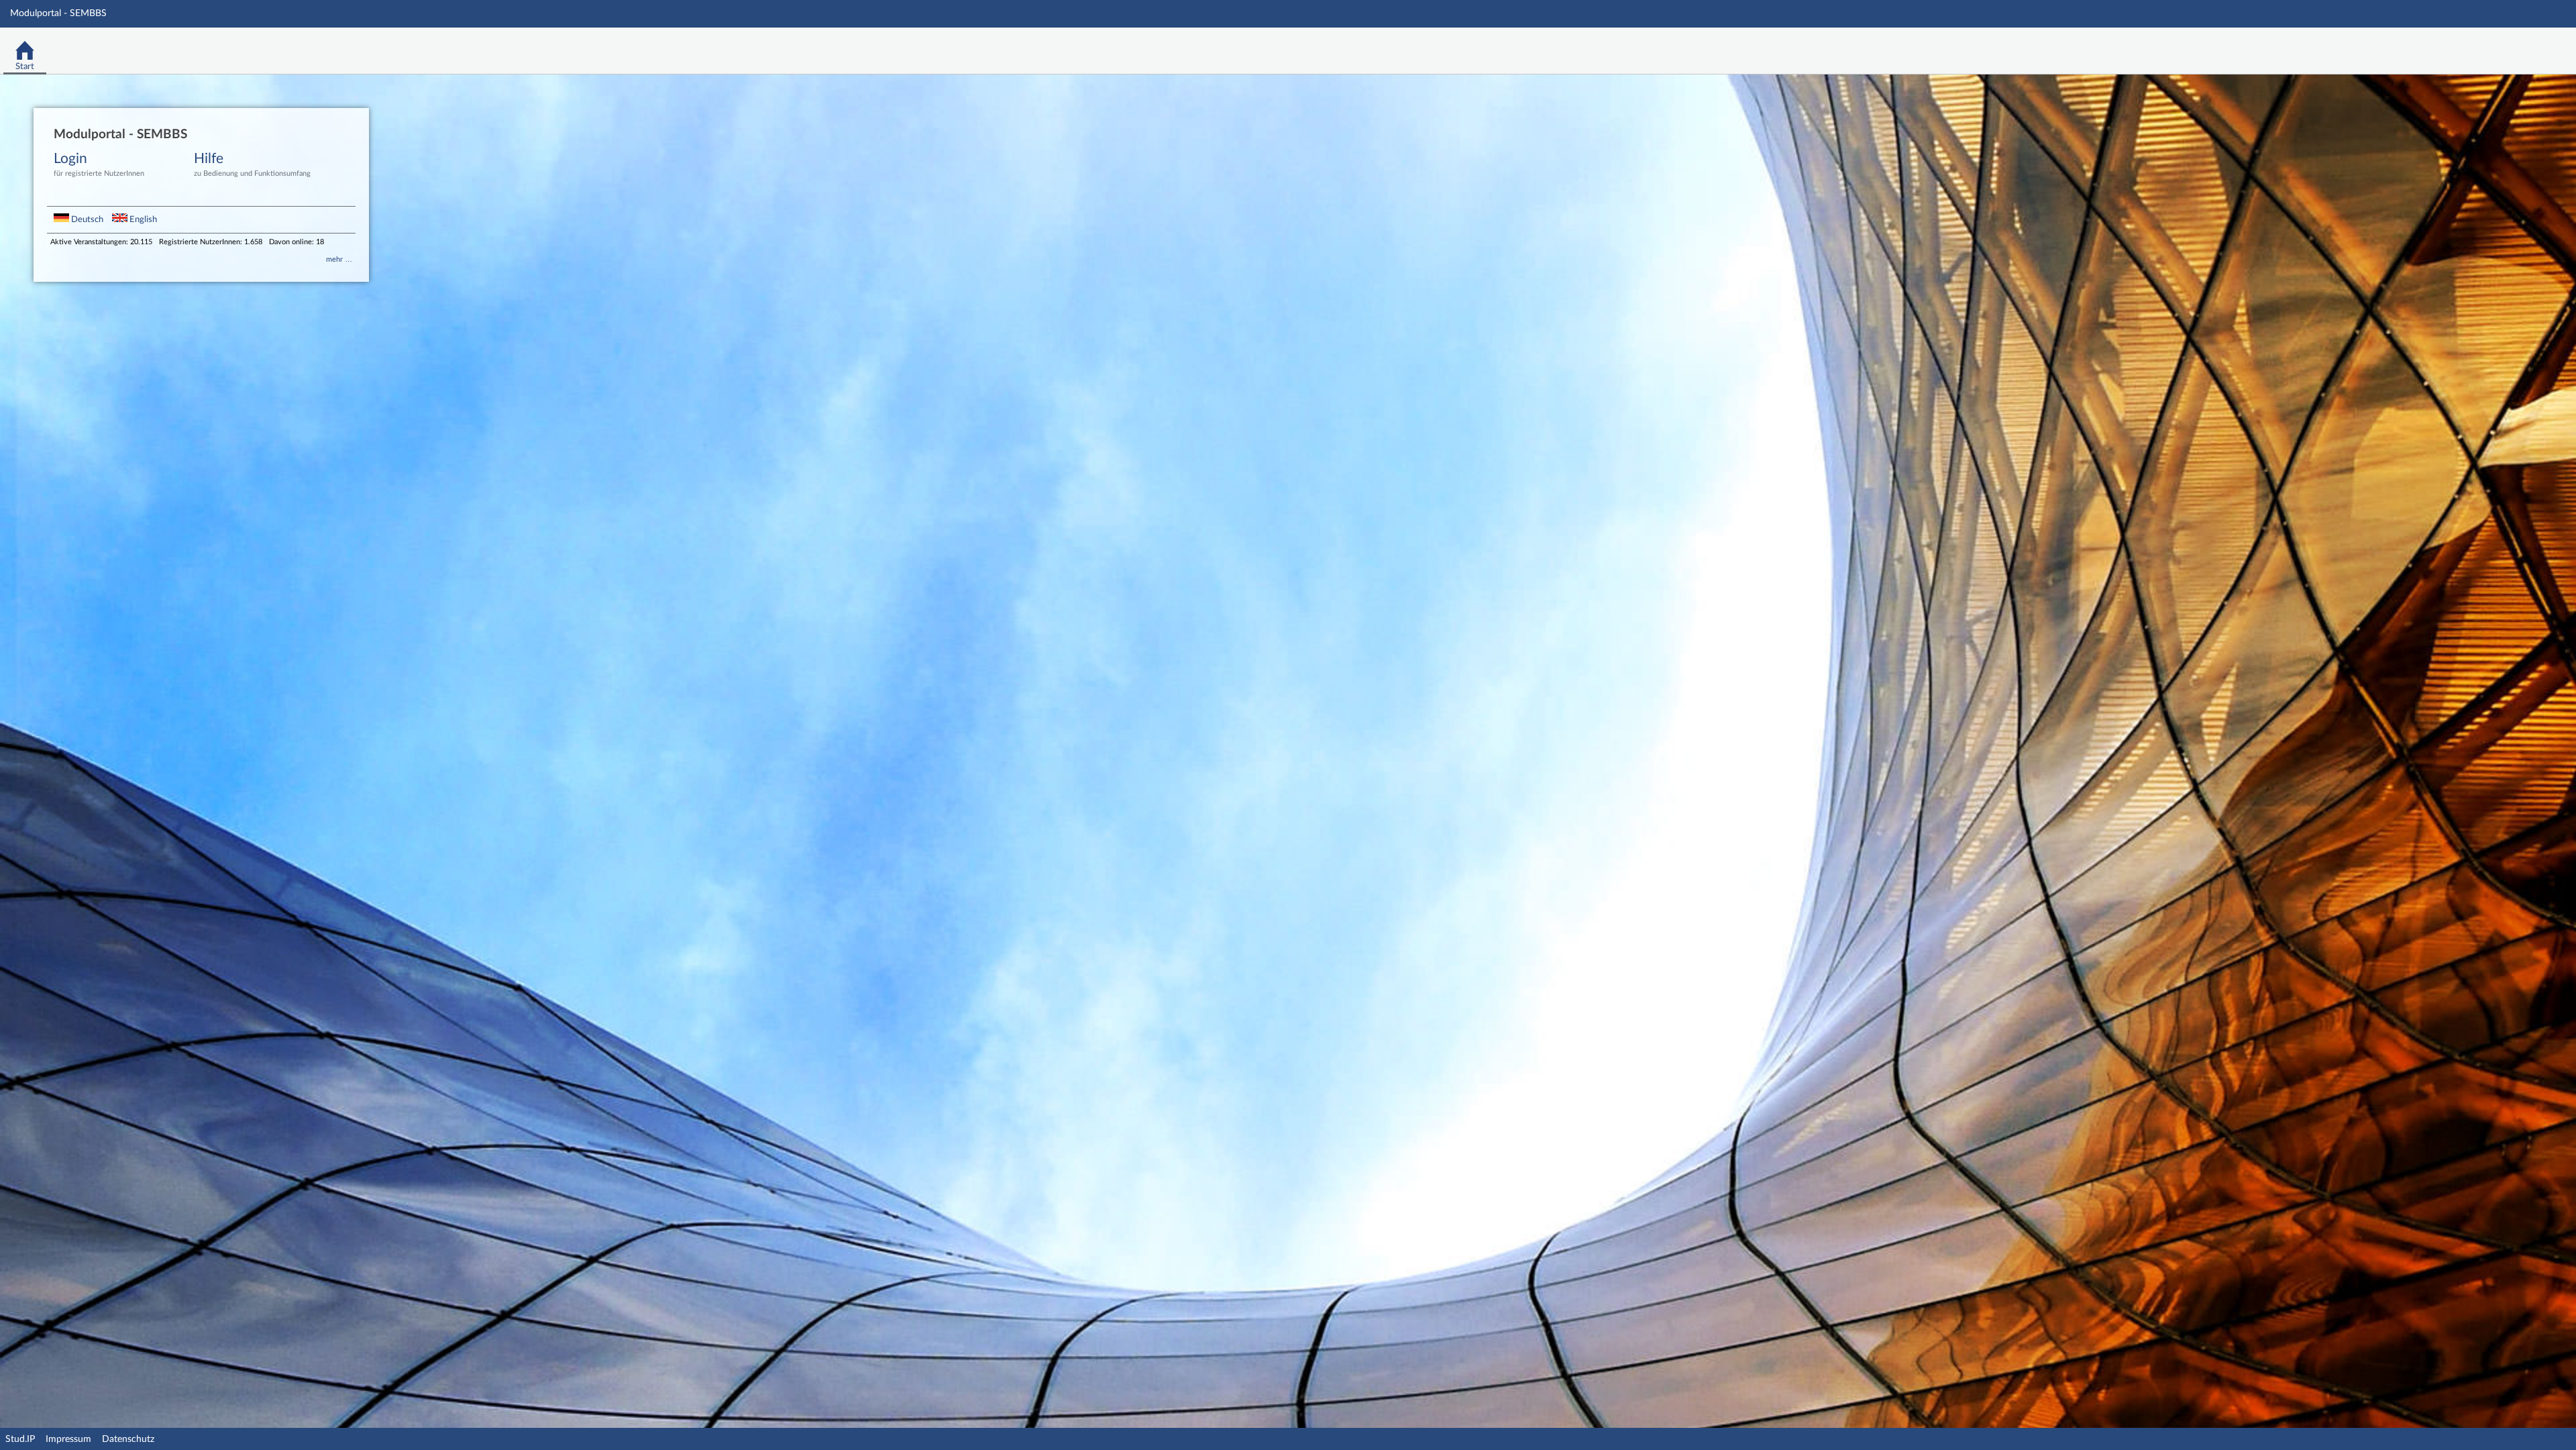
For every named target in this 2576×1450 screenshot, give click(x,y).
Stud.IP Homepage (2524, 47)
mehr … (339, 259)
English (142, 219)
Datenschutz (128, 1439)
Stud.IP (20, 1439)
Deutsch (87, 219)
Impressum (68, 1439)
